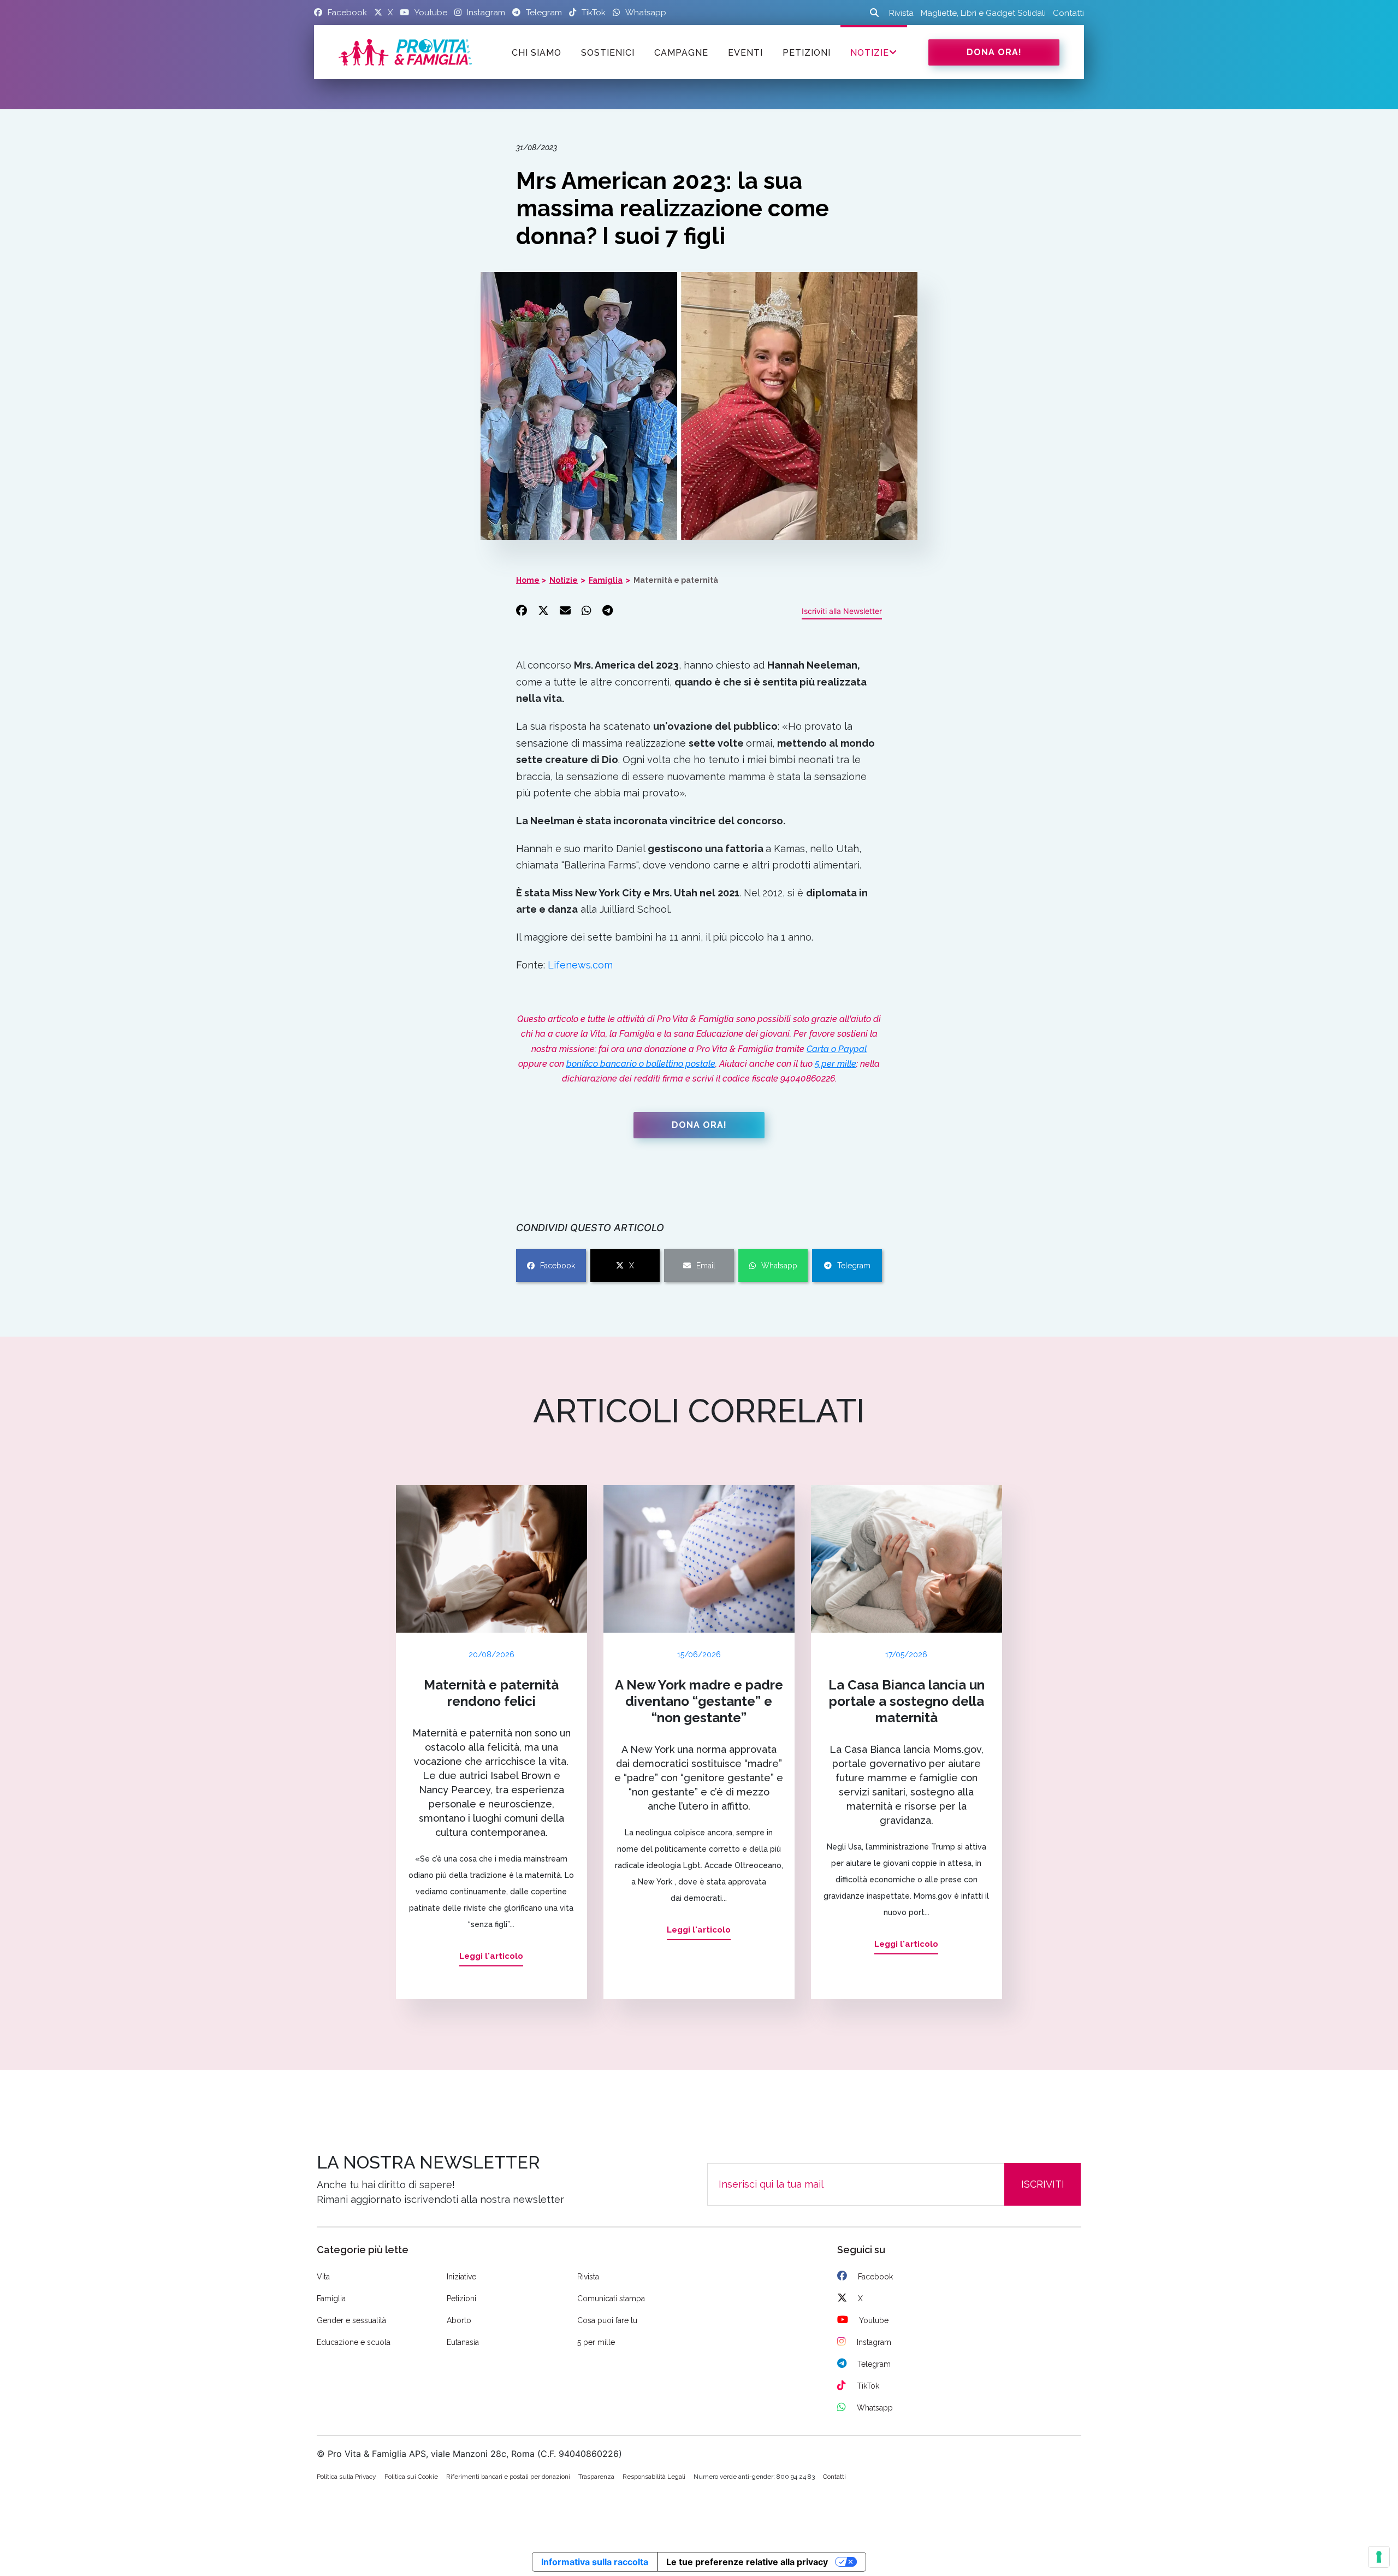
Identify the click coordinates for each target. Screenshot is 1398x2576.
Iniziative (461, 2277)
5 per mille (836, 1064)
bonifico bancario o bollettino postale (641, 1064)
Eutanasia (463, 2342)
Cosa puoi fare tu (607, 2320)
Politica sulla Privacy (346, 2477)
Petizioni (461, 2299)
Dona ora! (994, 52)
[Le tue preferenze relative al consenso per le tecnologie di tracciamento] (1379, 2557)
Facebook (558, 1266)
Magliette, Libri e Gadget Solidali (983, 13)
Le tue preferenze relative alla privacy (747, 2562)
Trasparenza (596, 2477)
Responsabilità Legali (654, 2477)
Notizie (870, 53)
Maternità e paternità (676, 580)
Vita (323, 2277)
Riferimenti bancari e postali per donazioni (508, 2477)
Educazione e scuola (354, 2342)
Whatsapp (779, 1266)
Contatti (1068, 13)
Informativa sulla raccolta (595, 2562)
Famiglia (606, 580)
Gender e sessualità (351, 2320)
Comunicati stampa (611, 2299)
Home (528, 580)
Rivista (901, 13)
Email (706, 1266)
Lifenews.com (580, 965)
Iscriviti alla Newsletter (842, 611)
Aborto (459, 2320)
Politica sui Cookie (411, 2477)
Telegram (854, 1266)
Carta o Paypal (837, 1049)
